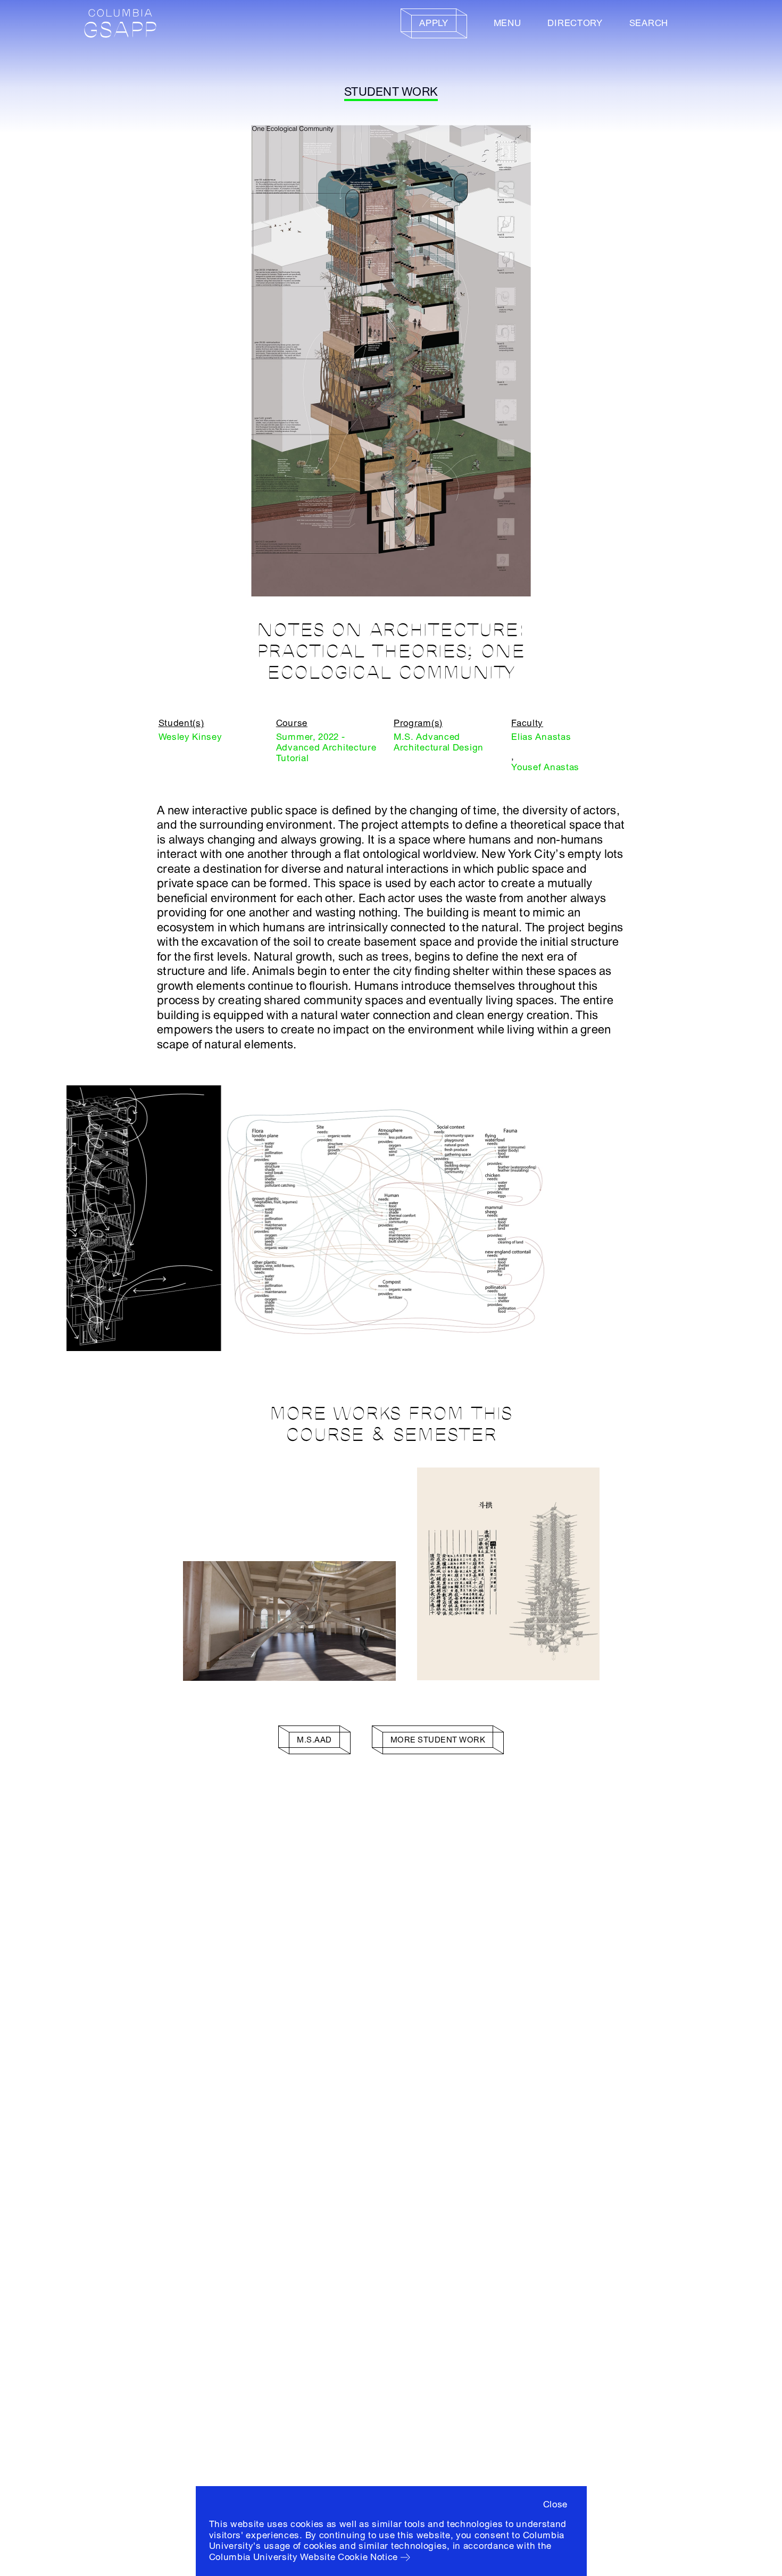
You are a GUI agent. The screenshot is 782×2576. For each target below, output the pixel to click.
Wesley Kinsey (190, 737)
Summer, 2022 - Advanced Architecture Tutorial (326, 748)
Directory (575, 23)
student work (391, 92)
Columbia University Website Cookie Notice (304, 2557)
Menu (508, 23)
